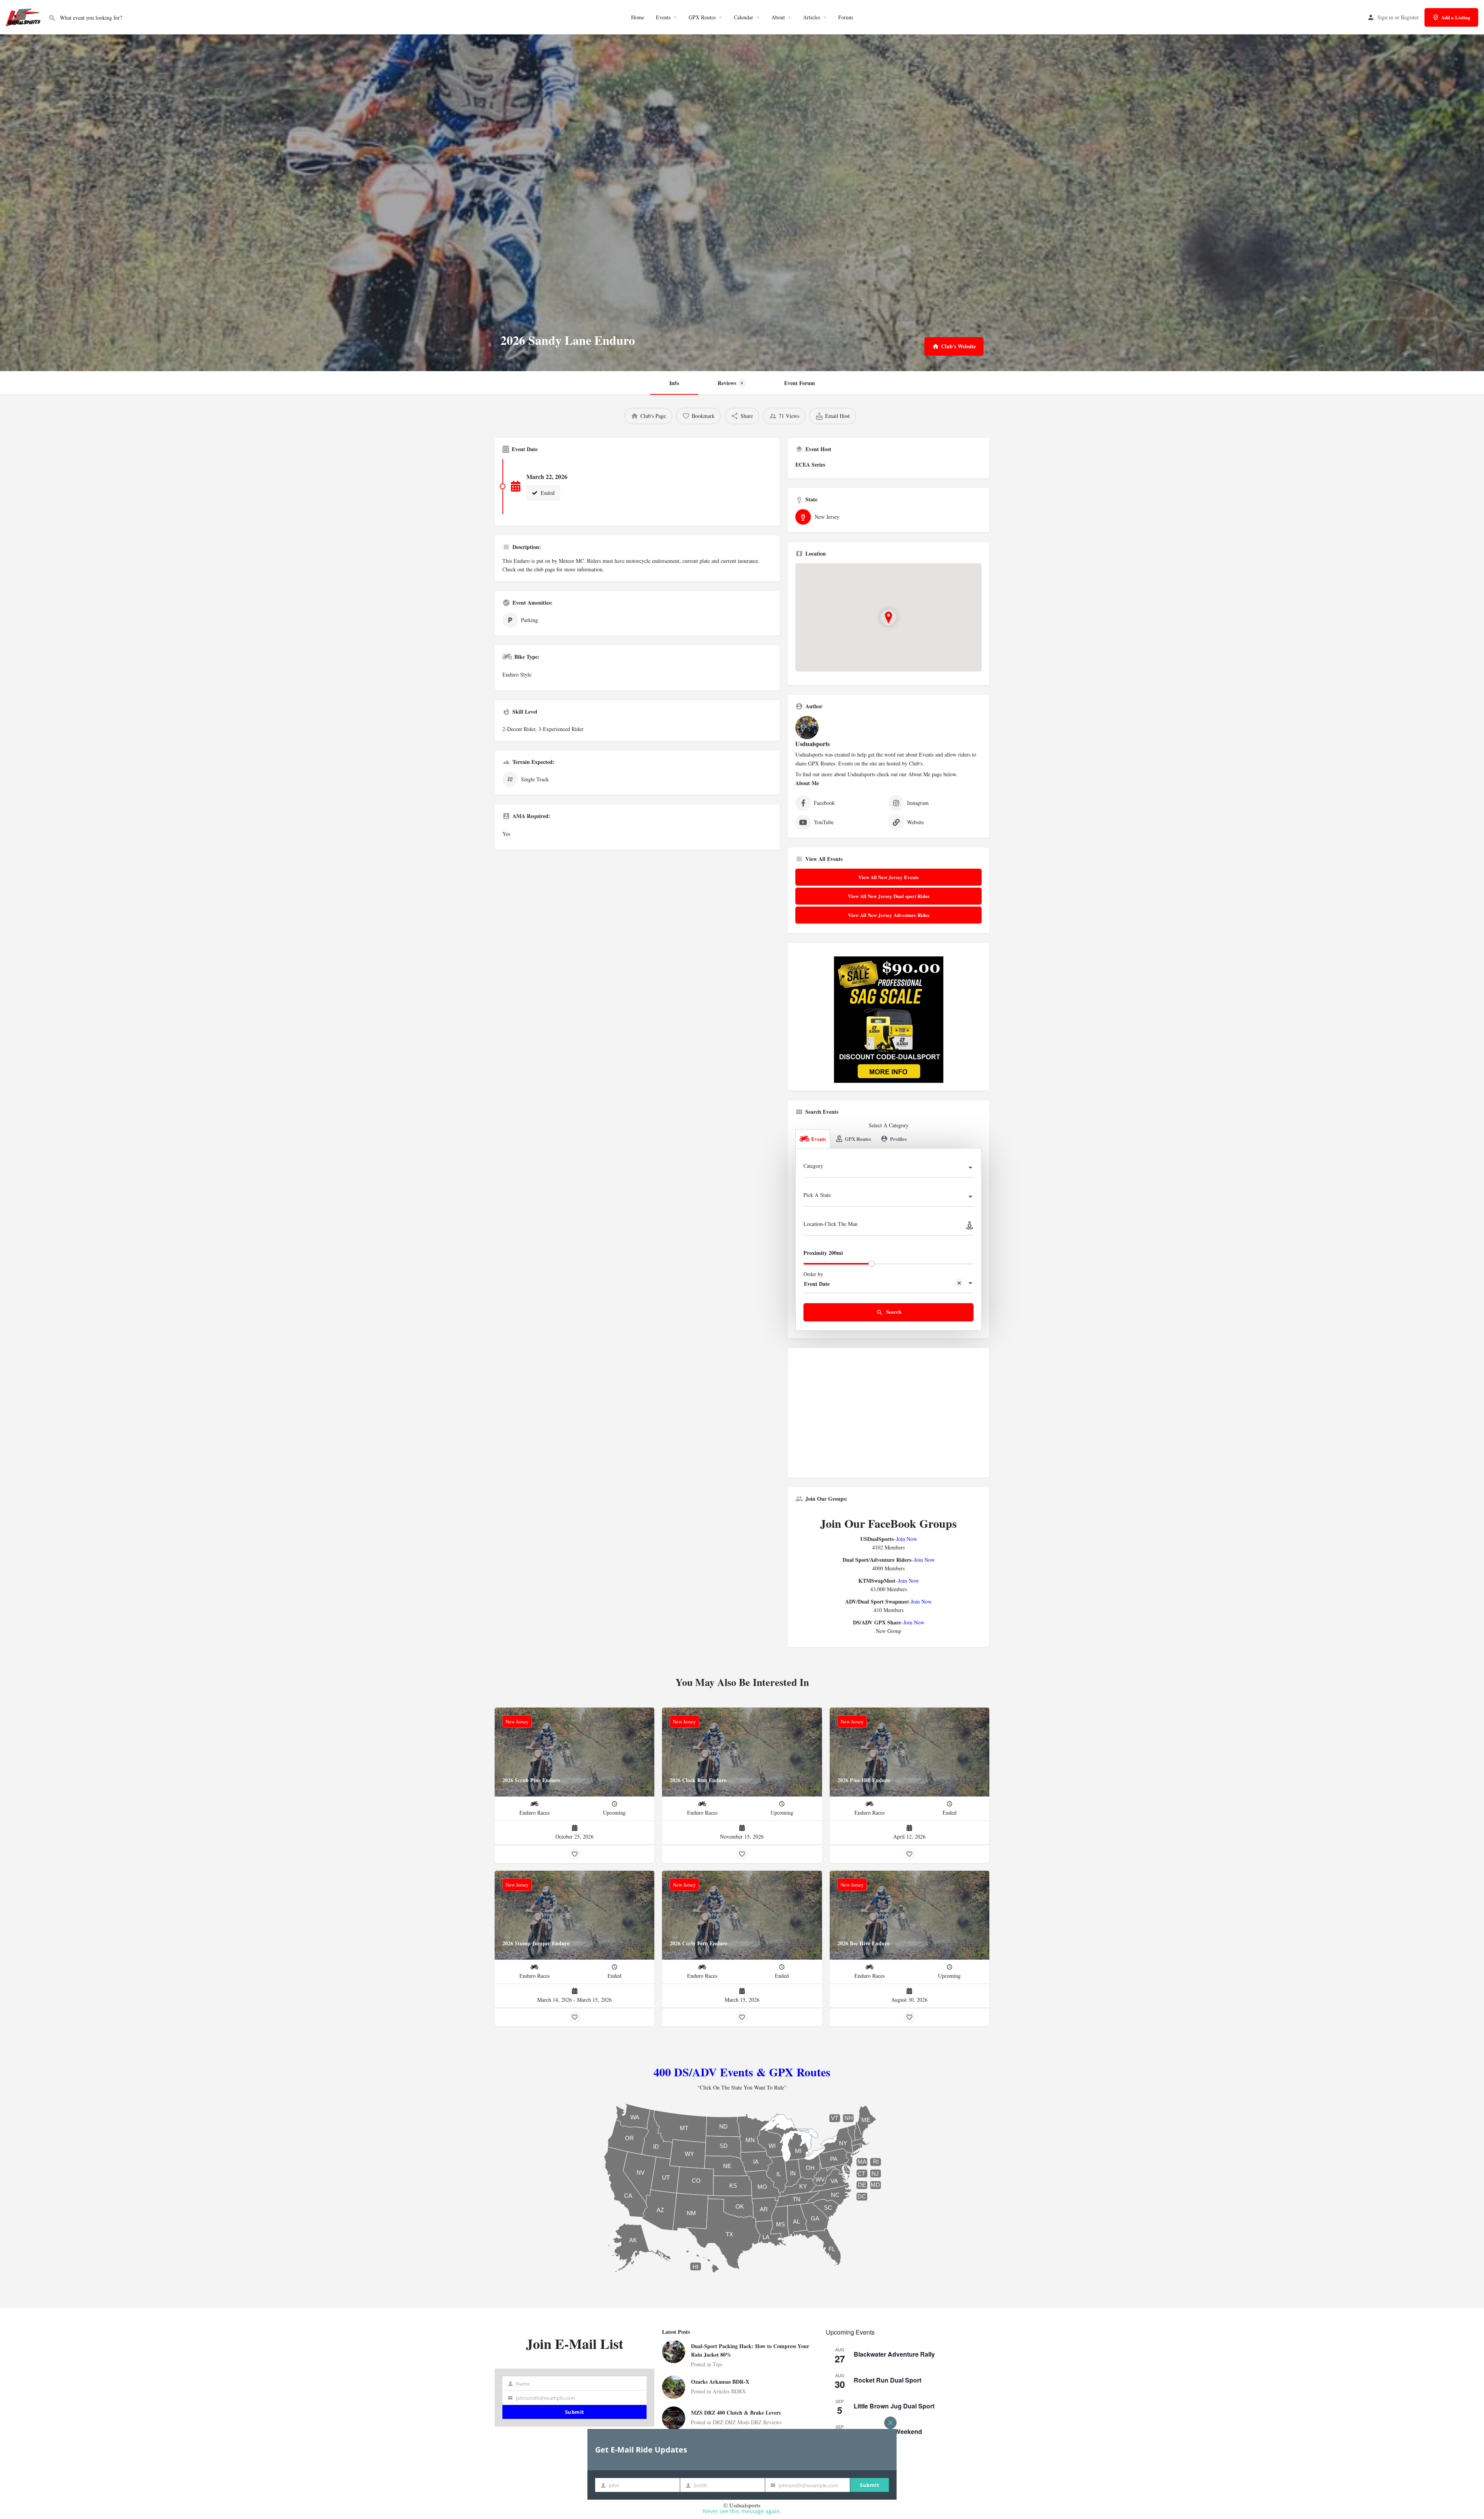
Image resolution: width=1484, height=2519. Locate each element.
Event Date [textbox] (817, 1284)
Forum (846, 17)
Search (893, 1311)
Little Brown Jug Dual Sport (894, 2406)
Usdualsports (813, 744)
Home (638, 17)
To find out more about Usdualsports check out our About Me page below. (876, 774)
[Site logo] (24, 16)
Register (1410, 17)
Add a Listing (1456, 17)
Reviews (730, 383)
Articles (812, 17)
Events (663, 17)
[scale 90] (889, 1019)
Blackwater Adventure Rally (894, 2354)
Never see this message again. (742, 2511)
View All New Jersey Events (888, 877)
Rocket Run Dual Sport (888, 2380)
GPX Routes (702, 17)
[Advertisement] (888, 1416)
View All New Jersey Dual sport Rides (889, 896)
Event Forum (800, 383)
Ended (547, 493)
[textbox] (888, 1168)
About (778, 17)
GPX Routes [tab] (858, 1139)
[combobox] (888, 1168)
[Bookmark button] (575, 1854)
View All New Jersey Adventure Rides (889, 915)
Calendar (744, 17)
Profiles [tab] (898, 1139)
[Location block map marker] (888, 617)
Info (674, 383)
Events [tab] (819, 1139)
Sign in (1385, 17)
